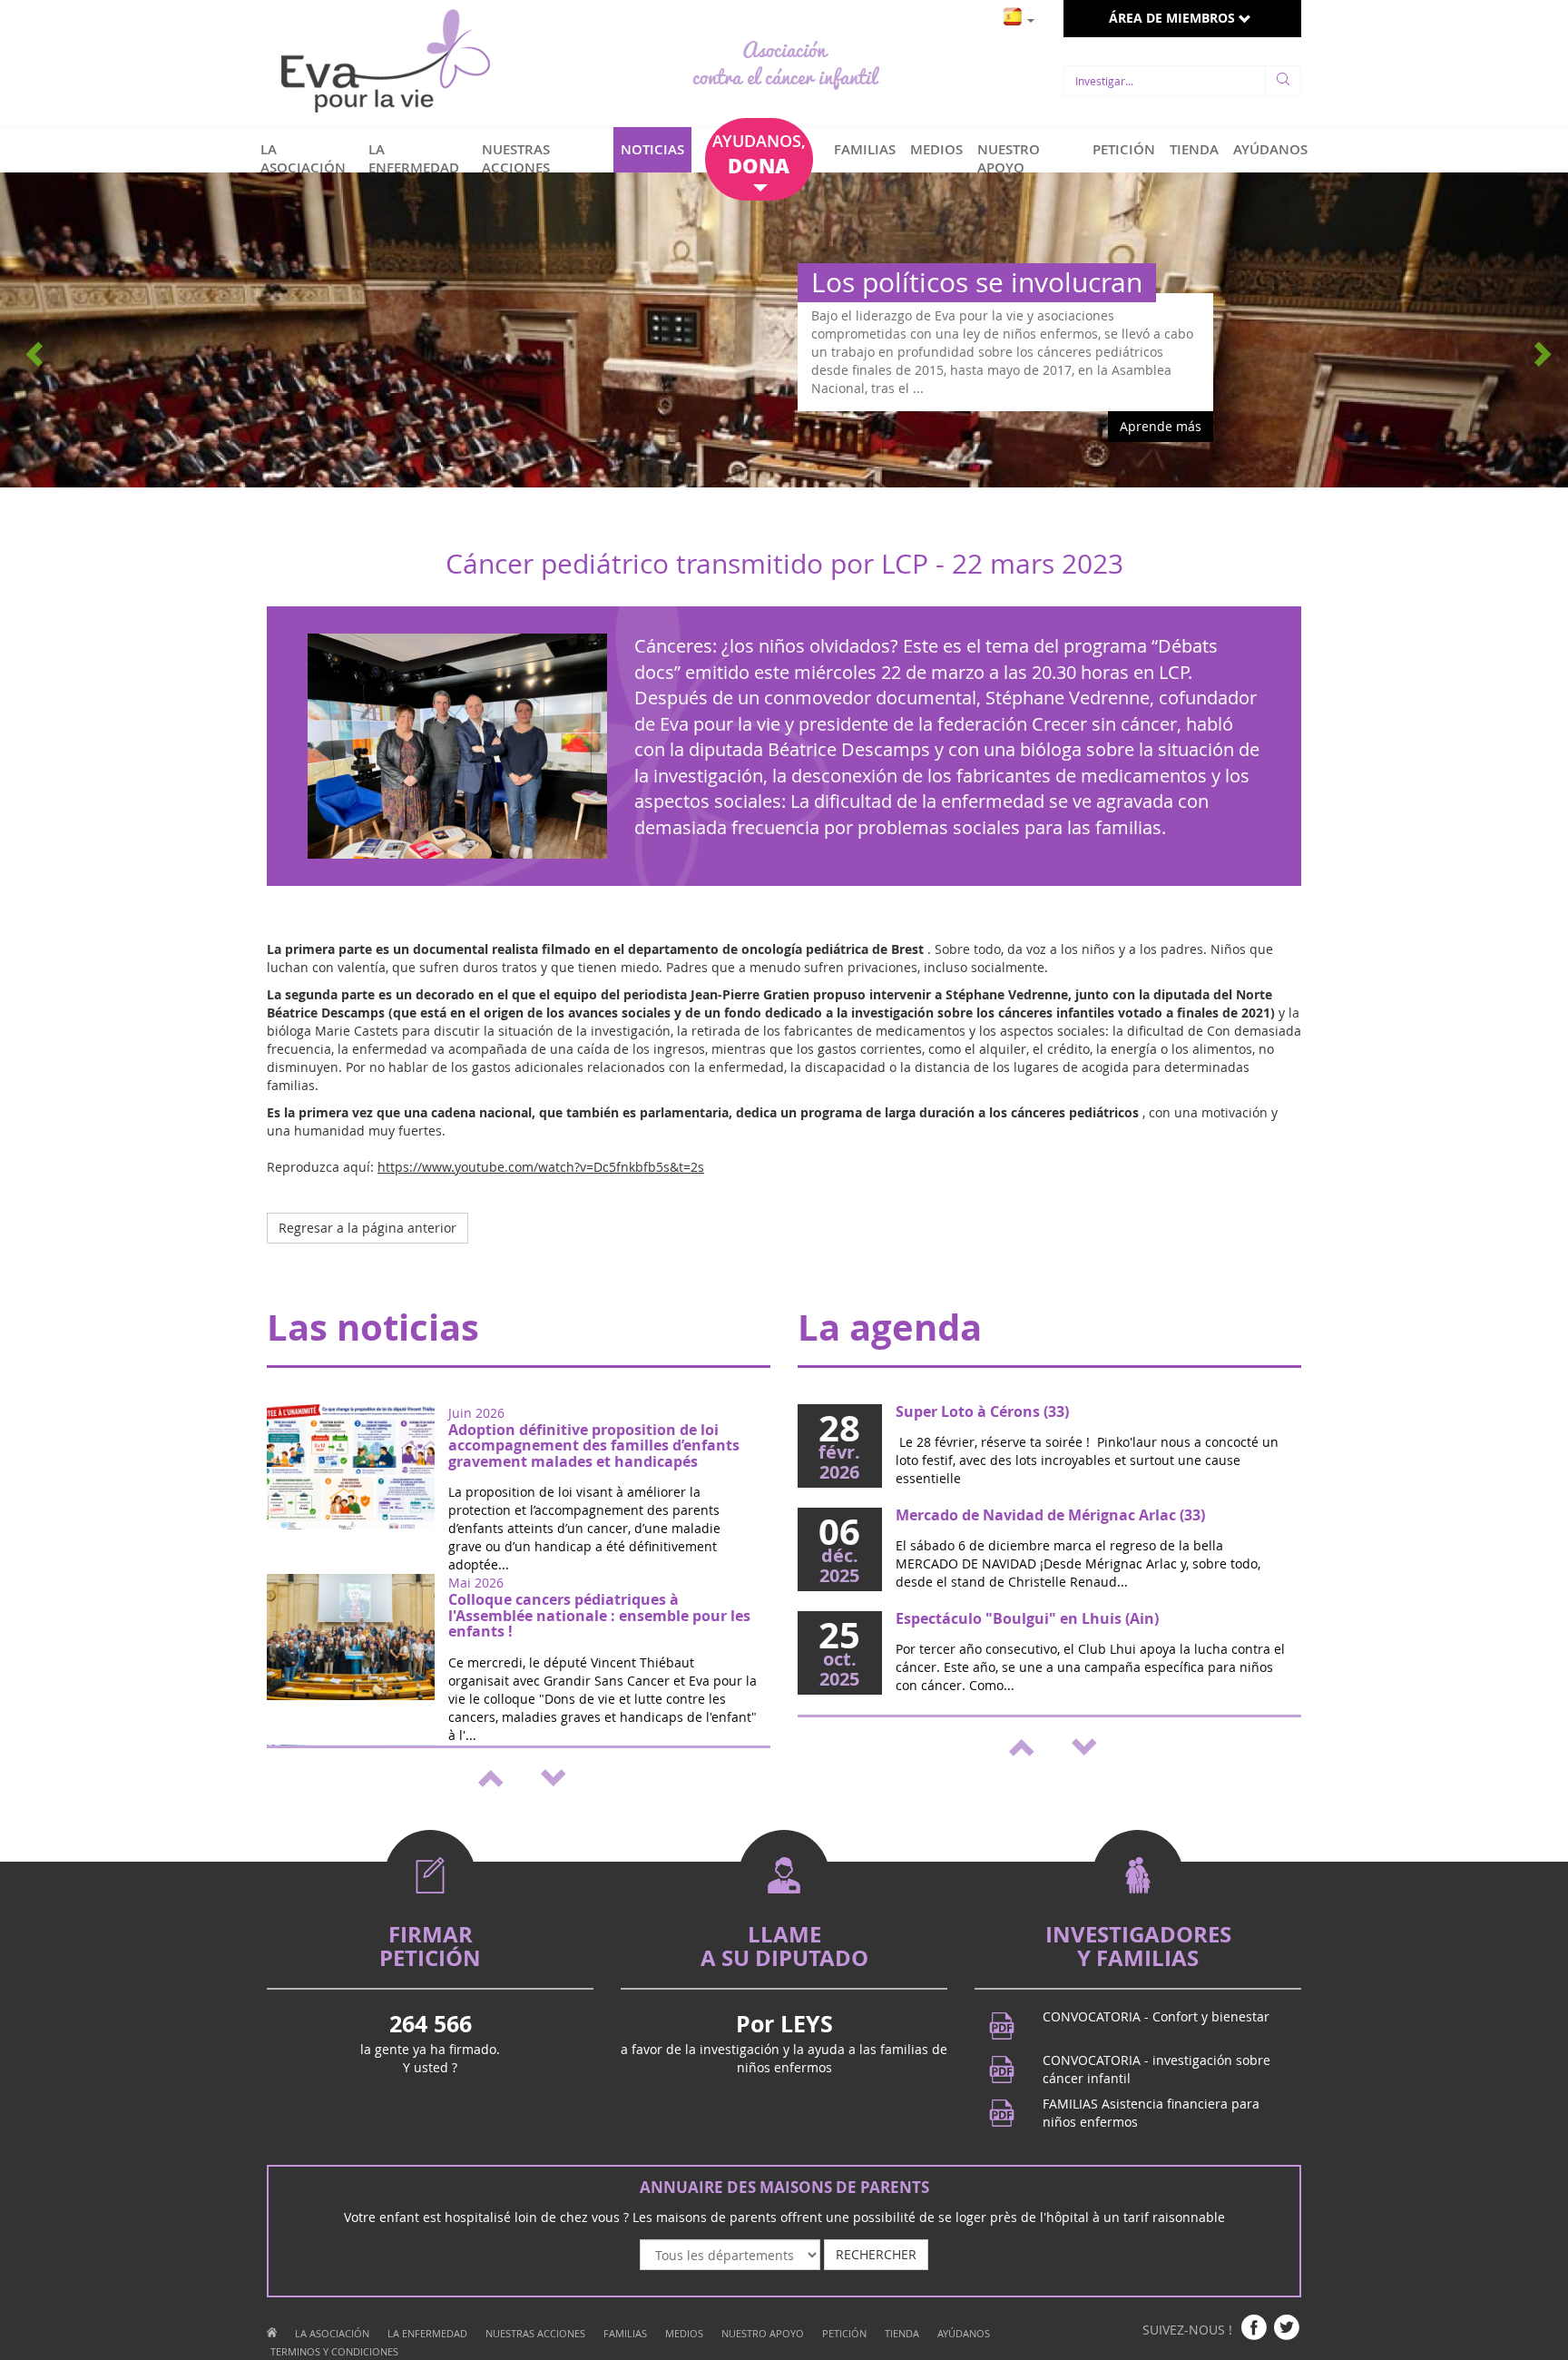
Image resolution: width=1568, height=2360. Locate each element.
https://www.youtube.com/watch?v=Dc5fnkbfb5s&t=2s (541, 1167)
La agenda (890, 1327)
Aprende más (1161, 426)
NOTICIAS (652, 149)
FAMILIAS (865, 149)
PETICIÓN (1124, 149)
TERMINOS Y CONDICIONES (334, 2351)
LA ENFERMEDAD (414, 158)
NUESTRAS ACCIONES (516, 158)
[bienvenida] (272, 2333)
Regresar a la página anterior (367, 1228)
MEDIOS (936, 149)
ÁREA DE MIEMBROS (1174, 18)
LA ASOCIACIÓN (303, 158)
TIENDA (1194, 149)
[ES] (1019, 15)
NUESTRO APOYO (1009, 158)
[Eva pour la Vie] (385, 63)
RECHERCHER (876, 2254)
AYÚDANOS (1270, 149)
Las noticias (373, 1327)
